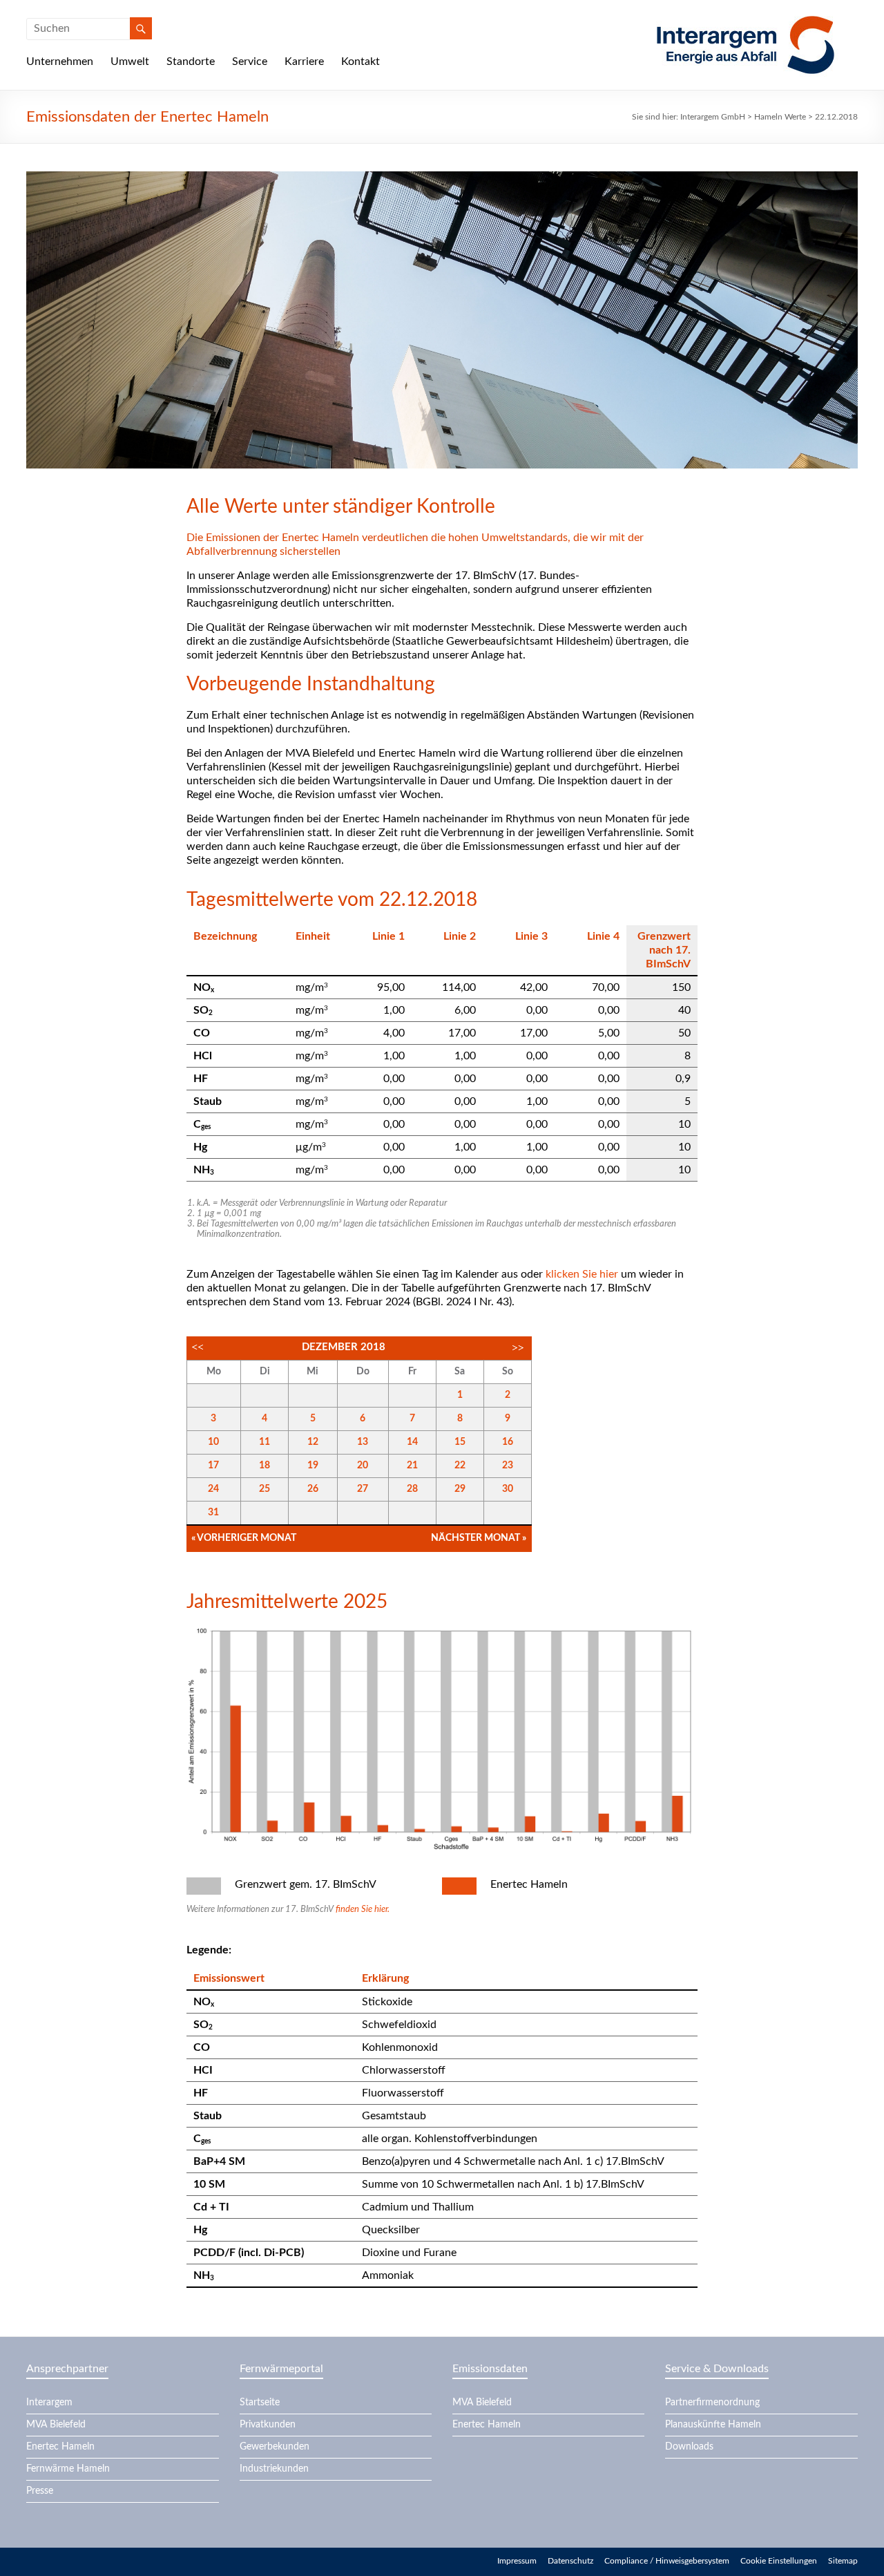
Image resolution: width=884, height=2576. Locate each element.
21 (412, 1466)
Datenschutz (570, 2561)
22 (460, 1466)
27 (363, 1489)
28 (412, 1489)
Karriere (304, 61)
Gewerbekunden (275, 2447)
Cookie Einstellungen (779, 2561)
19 (313, 1466)
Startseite (260, 2403)
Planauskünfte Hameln (713, 2425)
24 (213, 1489)
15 (460, 1442)
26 (313, 1489)
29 (460, 1489)
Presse (40, 2491)
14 (412, 1442)
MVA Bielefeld (56, 2425)
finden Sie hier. (363, 1910)
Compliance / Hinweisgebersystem (667, 2561)
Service (250, 61)
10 (213, 1442)
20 (363, 1466)
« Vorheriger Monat (244, 1538)
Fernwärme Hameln (68, 2469)
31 (213, 1513)
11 (265, 1442)
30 (508, 1489)
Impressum (517, 2561)
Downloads (689, 2447)
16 (508, 1442)
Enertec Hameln (60, 2447)
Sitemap (843, 2561)
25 (265, 1489)
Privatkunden (268, 2425)
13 (363, 1442)
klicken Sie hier (582, 1274)
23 (508, 1466)
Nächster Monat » (479, 1538)
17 (213, 1466)
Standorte (191, 61)
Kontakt (361, 61)
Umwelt (130, 61)
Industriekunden (274, 2469)
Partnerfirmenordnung (712, 2403)
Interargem (49, 2403)
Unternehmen (60, 61)
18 (265, 1466)
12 (313, 1442)
